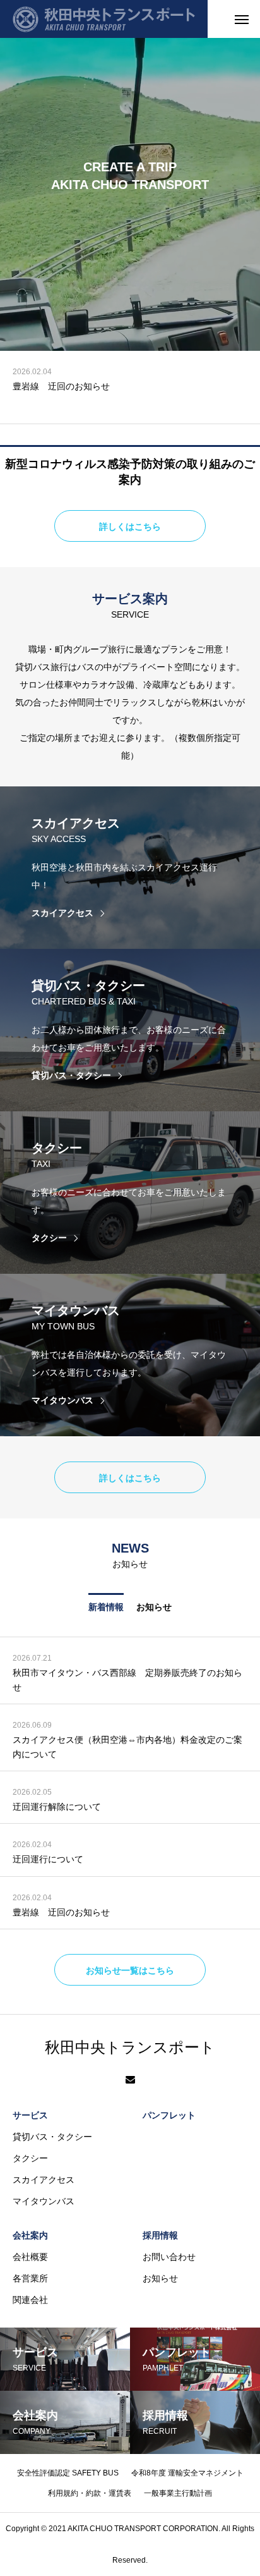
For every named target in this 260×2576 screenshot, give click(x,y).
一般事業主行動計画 (178, 2493)
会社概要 (30, 2257)
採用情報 (160, 2235)
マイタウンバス (44, 2201)
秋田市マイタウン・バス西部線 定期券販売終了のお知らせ (127, 1680)
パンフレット (169, 2115)
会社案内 (30, 2235)
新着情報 (106, 1607)
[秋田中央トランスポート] (104, 19)
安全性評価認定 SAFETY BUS (68, 2473)
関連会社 (30, 2300)
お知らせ (154, 1607)
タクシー (30, 2158)
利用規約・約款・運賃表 (90, 2493)
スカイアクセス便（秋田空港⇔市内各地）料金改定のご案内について (127, 1747)
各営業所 (30, 2278)
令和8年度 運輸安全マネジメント (187, 2473)
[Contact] (130, 2080)
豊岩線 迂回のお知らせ (61, 386)
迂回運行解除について (57, 1807)
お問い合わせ (169, 2257)
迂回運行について (48, 1859)
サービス (30, 2115)
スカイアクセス (44, 2180)
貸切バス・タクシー (52, 2137)
